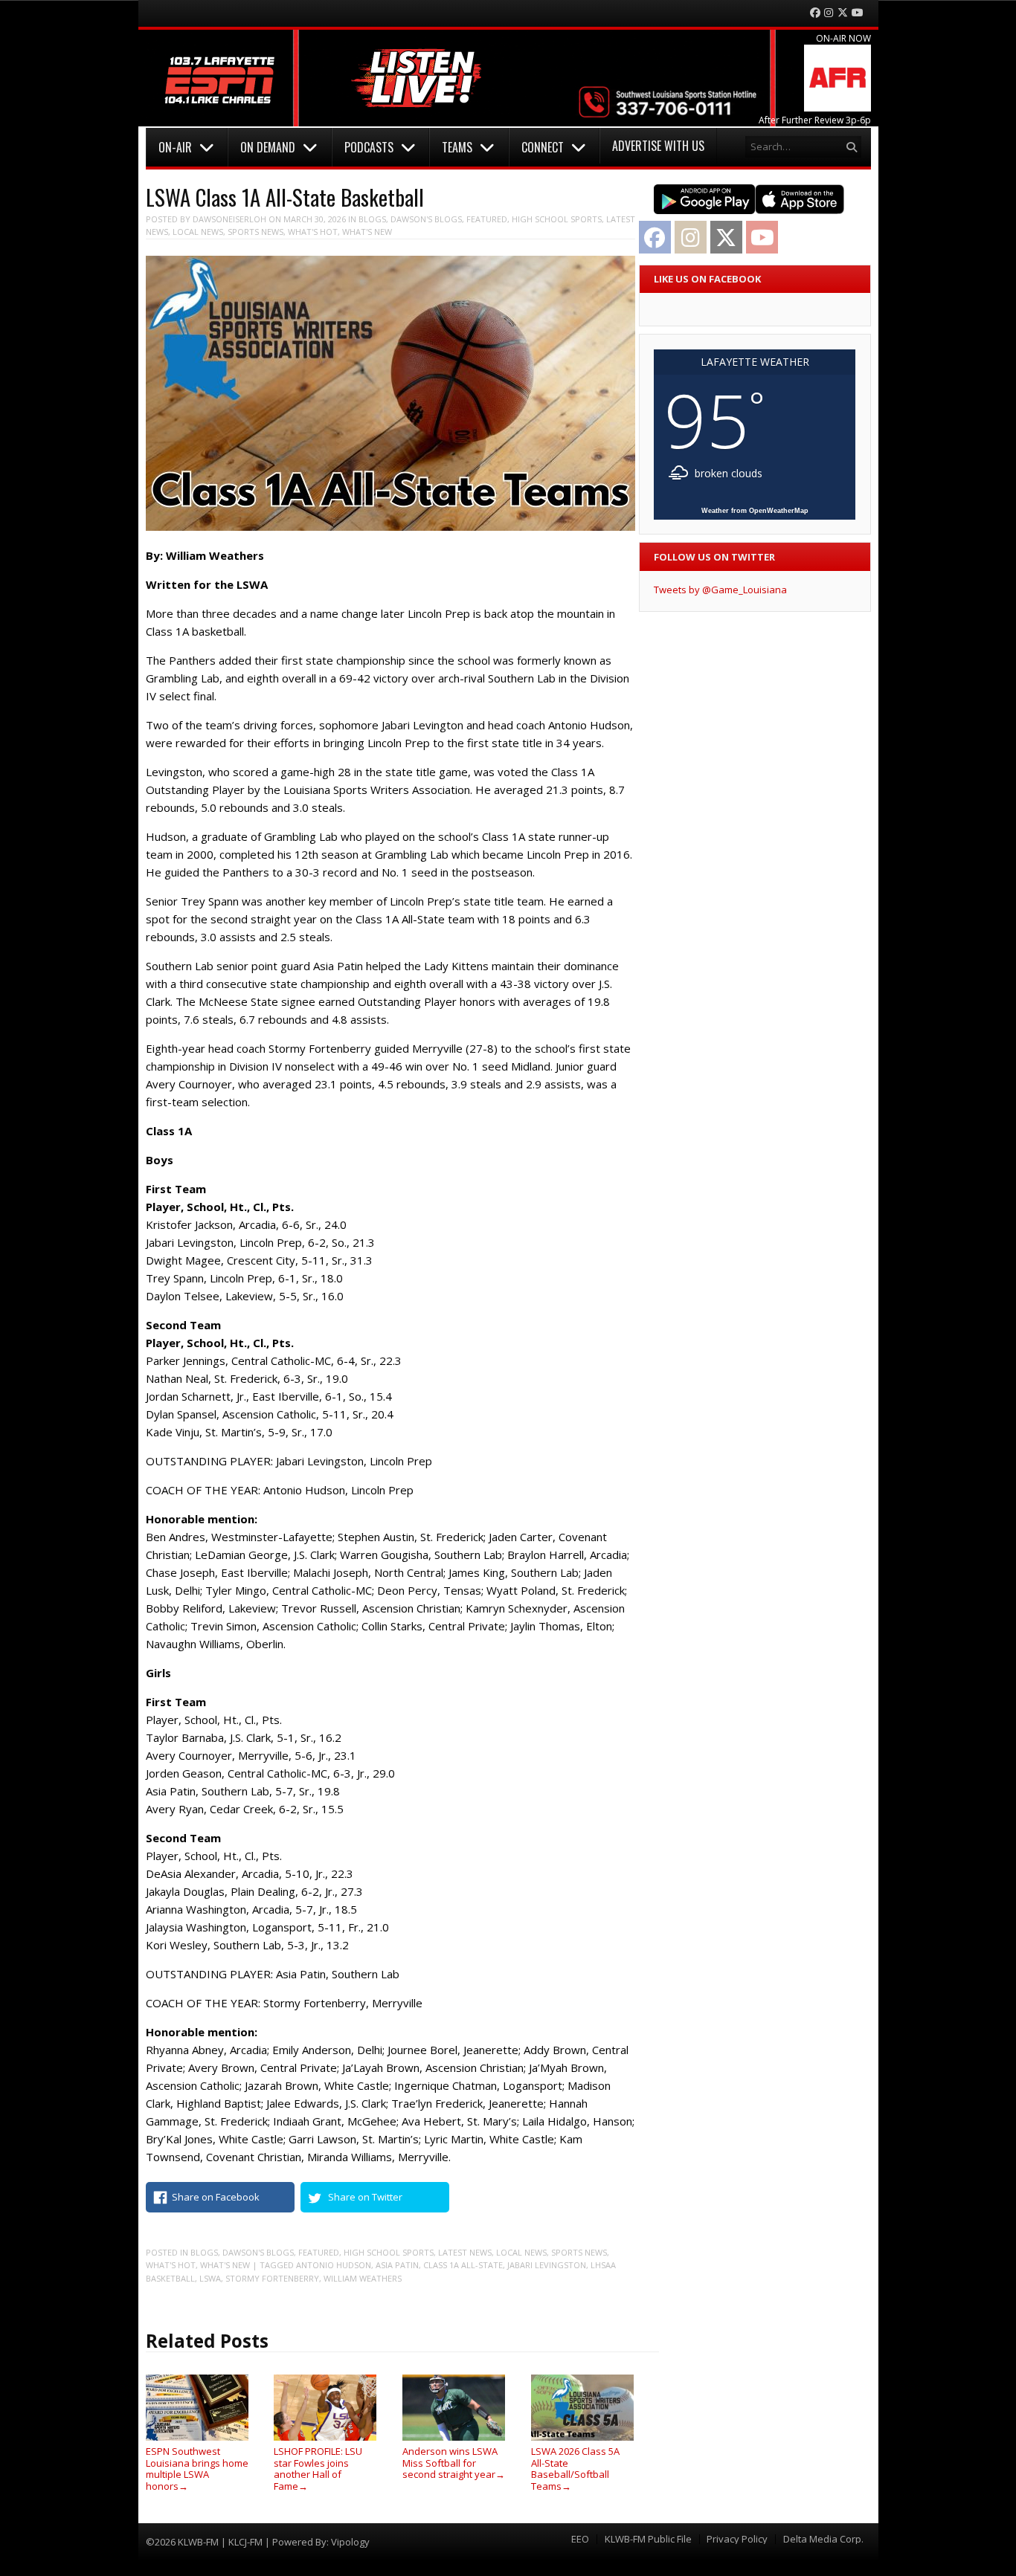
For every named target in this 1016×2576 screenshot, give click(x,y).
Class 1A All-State (463, 2265)
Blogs (372, 219)
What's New (367, 232)
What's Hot (313, 232)
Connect (543, 147)
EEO (580, 2539)
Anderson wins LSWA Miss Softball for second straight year (454, 2463)
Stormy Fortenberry (272, 2278)
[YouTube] (858, 13)
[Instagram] (829, 13)
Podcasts (369, 147)
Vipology (350, 2542)
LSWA (210, 2278)
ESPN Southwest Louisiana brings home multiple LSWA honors (197, 2469)
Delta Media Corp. (823, 2539)
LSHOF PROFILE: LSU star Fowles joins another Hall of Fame (318, 2469)
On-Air (175, 147)
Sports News (255, 232)
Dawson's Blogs (426, 219)
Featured (487, 219)
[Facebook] (815, 13)
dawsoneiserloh (229, 219)
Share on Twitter (365, 2197)
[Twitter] (843, 13)
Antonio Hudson (334, 2265)
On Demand (268, 147)
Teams (457, 147)
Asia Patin (397, 2265)
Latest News (465, 2252)
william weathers (363, 2278)
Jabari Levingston (547, 2265)
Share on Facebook (216, 2197)
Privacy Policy (737, 2539)
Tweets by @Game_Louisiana (720, 590)
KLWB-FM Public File (648, 2539)
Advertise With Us (658, 146)
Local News (198, 232)
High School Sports (557, 219)
